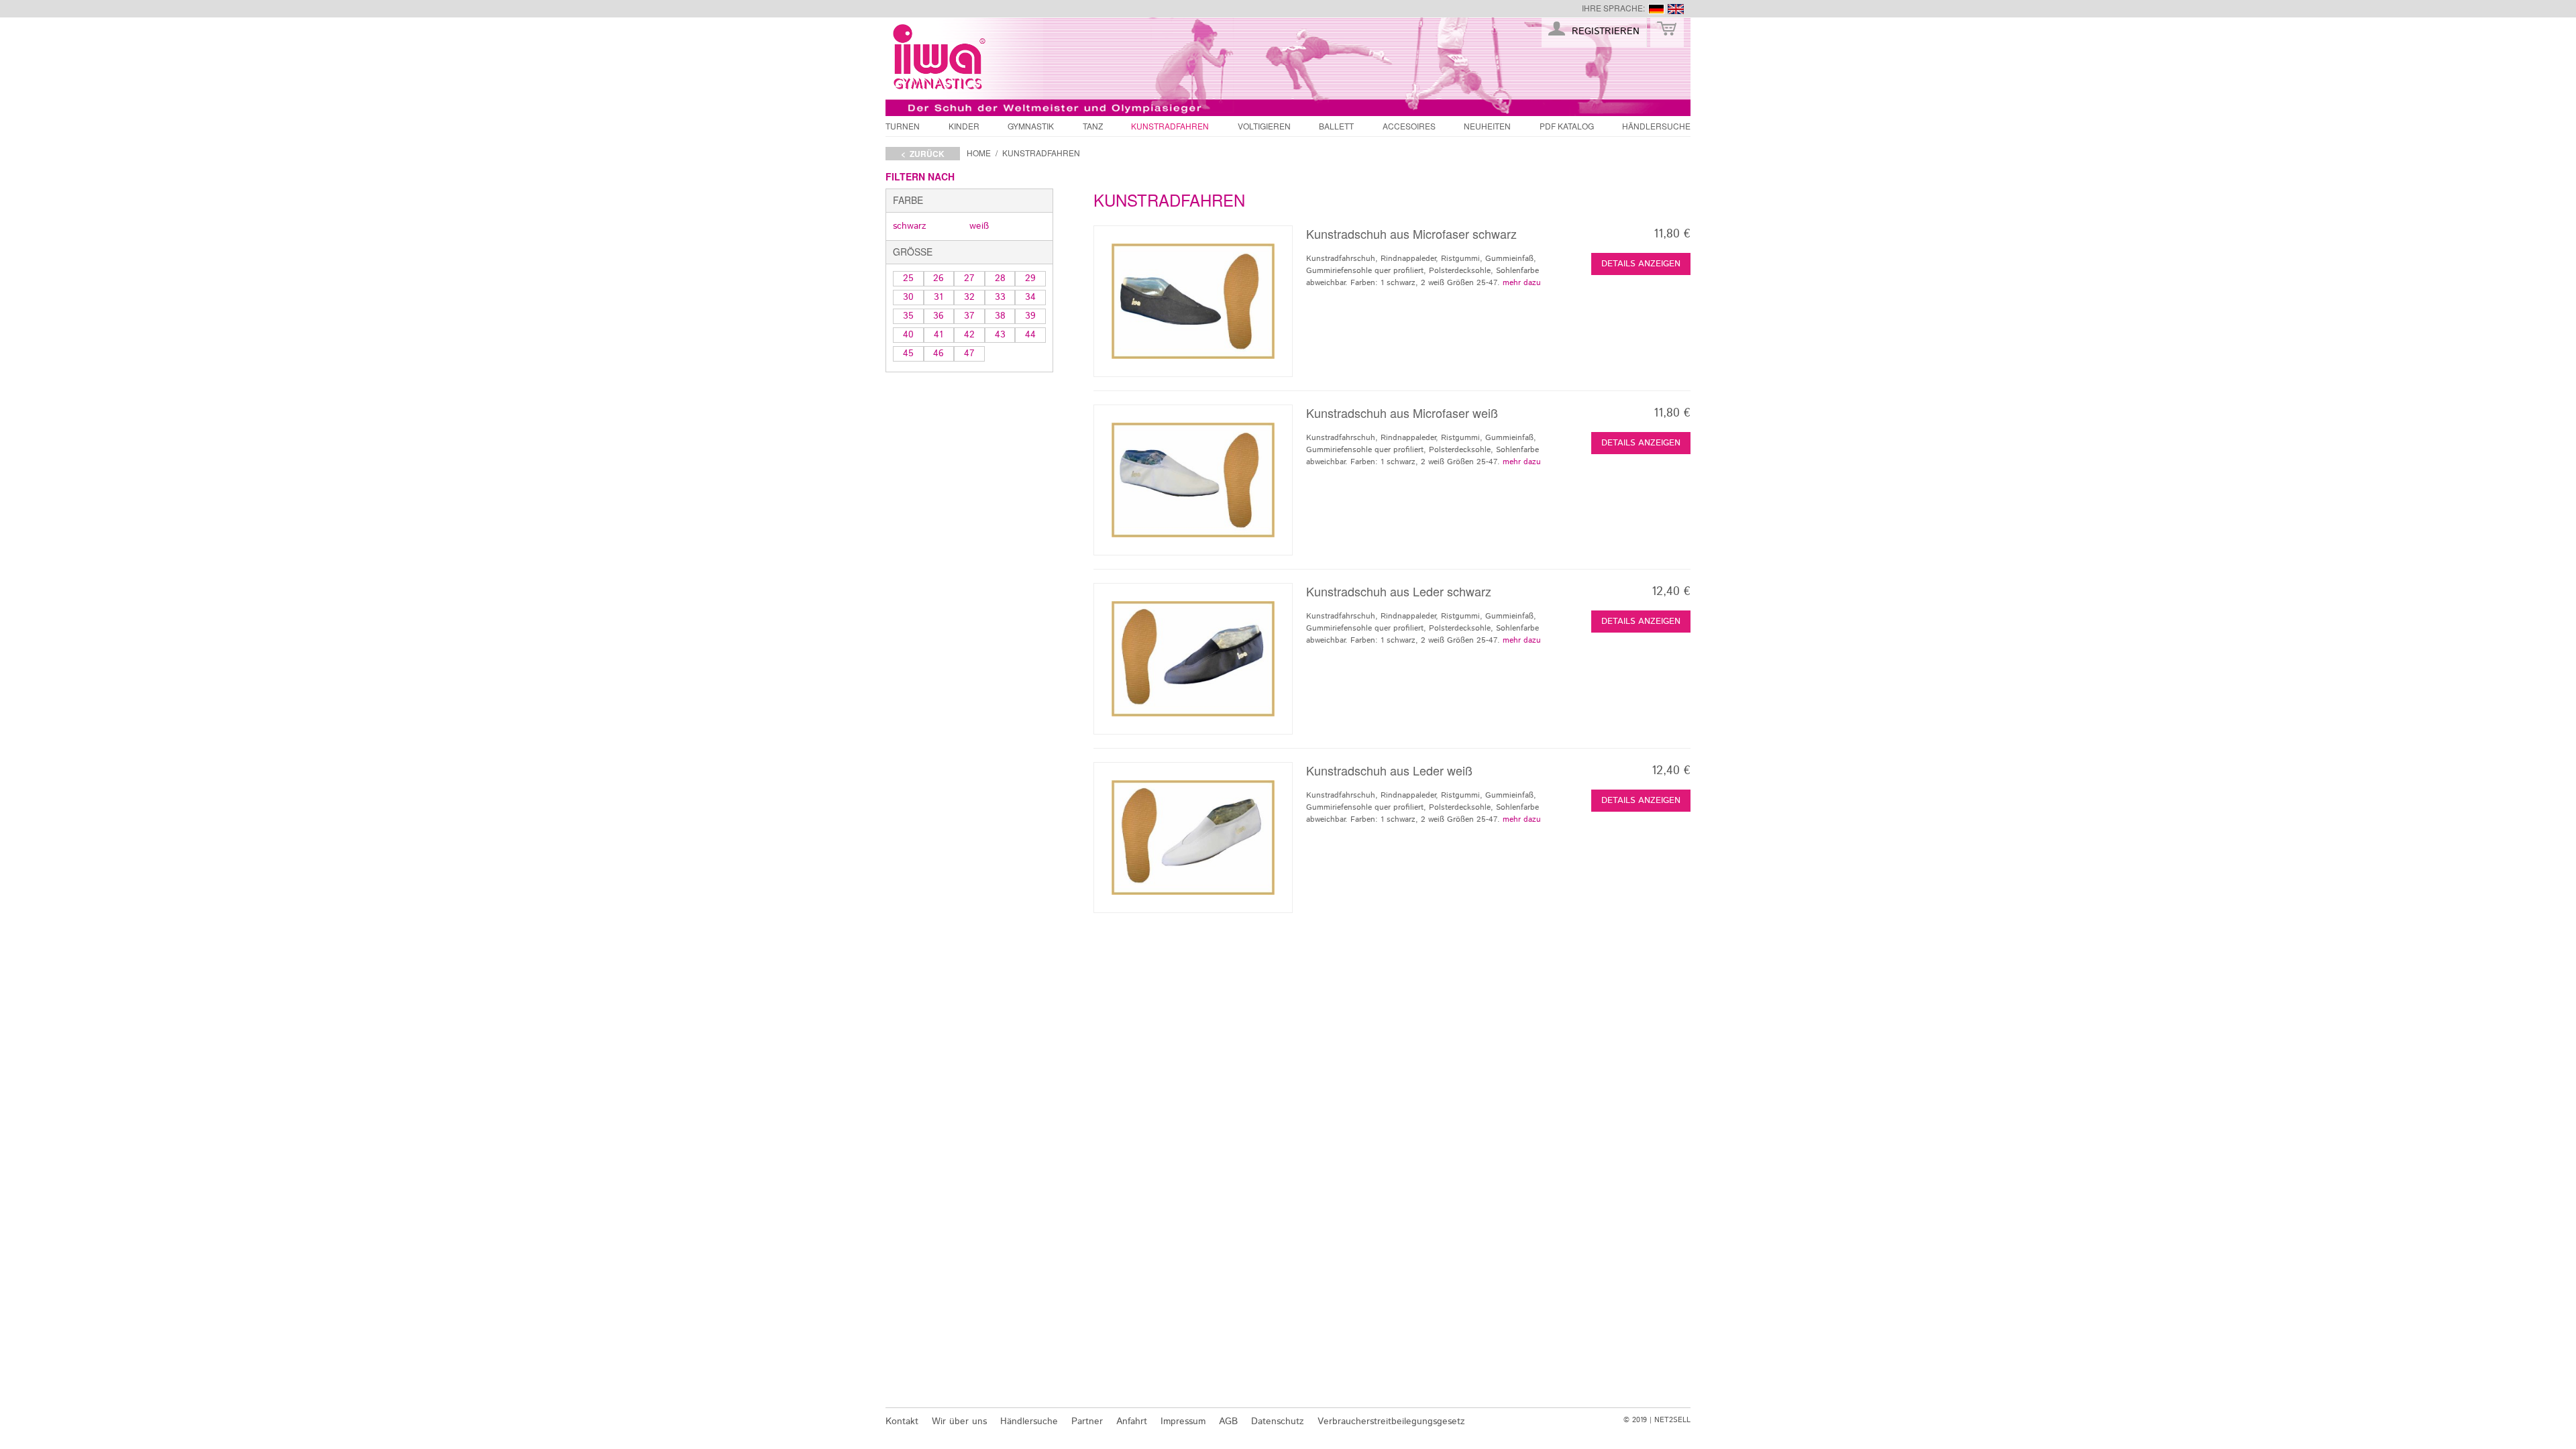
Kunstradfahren (1170, 126)
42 (969, 335)
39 (1030, 316)
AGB (1228, 1421)
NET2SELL (1672, 1420)
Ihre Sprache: (1613, 8)
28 (1000, 278)
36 (938, 316)
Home (979, 153)
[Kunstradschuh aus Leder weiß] (1193, 838)
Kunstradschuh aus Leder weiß (1389, 770)
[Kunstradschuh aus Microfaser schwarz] (1193, 301)
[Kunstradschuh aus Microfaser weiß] (1193, 480)
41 (938, 335)
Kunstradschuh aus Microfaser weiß (1402, 413)
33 (1000, 297)
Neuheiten (1487, 126)
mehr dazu (1522, 283)
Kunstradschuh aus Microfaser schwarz (1411, 233)
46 (938, 354)
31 (938, 297)
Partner (1087, 1421)
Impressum (1183, 1421)
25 (908, 278)
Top (1714, 1391)
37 (969, 316)
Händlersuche (1656, 126)
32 (969, 297)
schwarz (910, 226)
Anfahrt (1132, 1421)
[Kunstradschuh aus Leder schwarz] (1193, 658)
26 (938, 278)
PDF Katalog (1567, 126)
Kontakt (902, 1421)
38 (1000, 316)
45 (908, 354)
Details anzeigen (1641, 264)
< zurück (923, 154)
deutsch (1656, 9)
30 (908, 297)
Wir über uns (959, 1421)
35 (908, 316)
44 (1030, 335)
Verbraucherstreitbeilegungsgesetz (1391, 1421)
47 (969, 354)
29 (1030, 278)
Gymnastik (1031, 126)
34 (1030, 297)
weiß (979, 226)
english (1676, 9)
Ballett (1336, 126)
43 (1000, 335)
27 (969, 278)
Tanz (1093, 126)
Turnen (903, 126)
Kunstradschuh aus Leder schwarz (1399, 591)
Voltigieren (1264, 126)
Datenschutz (1278, 1421)
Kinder (964, 126)
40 (908, 335)
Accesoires (1409, 126)
